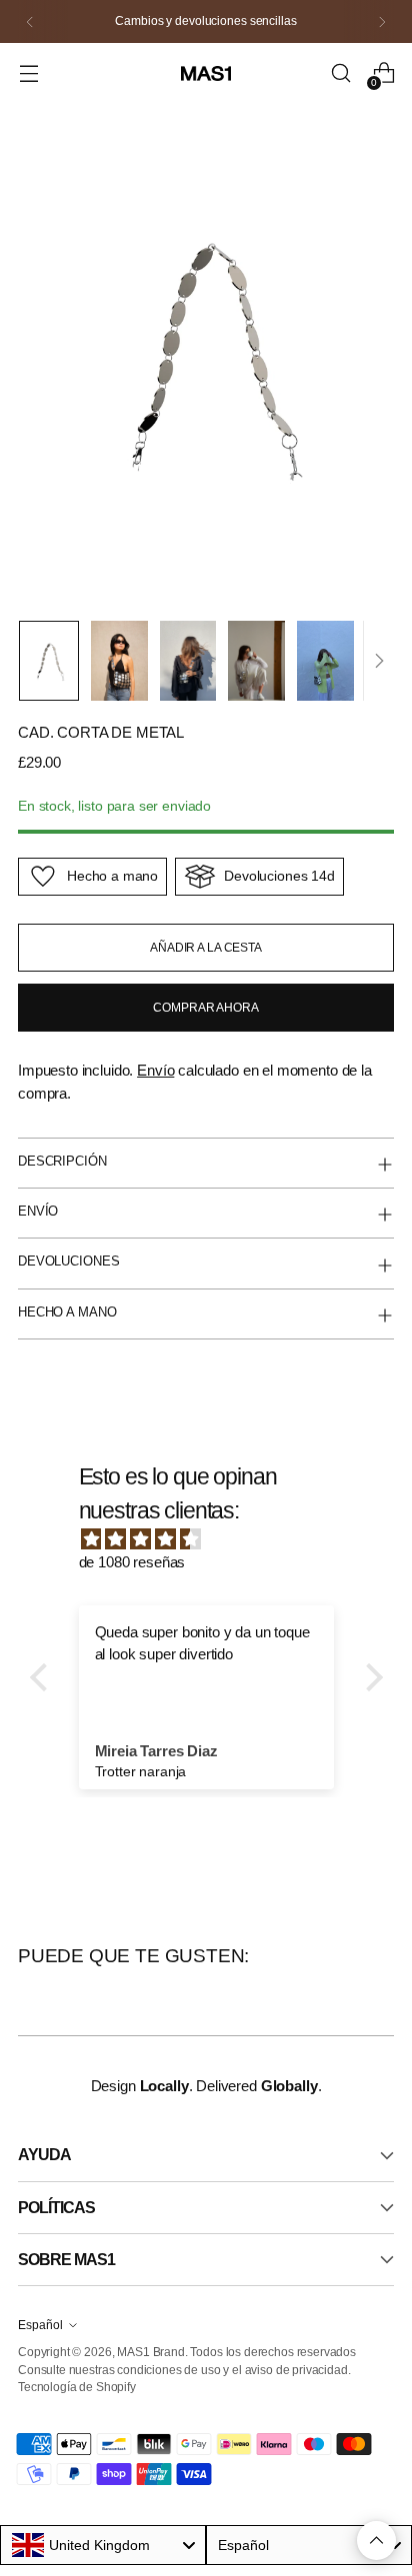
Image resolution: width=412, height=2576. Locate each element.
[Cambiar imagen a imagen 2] (119, 661)
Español (40, 2325)
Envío (155, 1070)
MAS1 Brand (150, 2352)
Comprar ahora (205, 1008)
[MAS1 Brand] (206, 74)
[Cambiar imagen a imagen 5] (325, 661)
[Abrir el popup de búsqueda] (340, 73)
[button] (43, 1677)
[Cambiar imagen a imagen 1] (49, 661)
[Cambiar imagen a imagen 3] (188, 661)
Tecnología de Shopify (77, 2387)
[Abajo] (379, 661)
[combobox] (103, 2545)
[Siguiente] (382, 21)
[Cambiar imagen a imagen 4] (256, 661)
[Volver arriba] (376, 2541)
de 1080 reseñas (132, 1562)
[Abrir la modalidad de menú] (28, 73)
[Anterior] (30, 21)
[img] (216, 1540)
